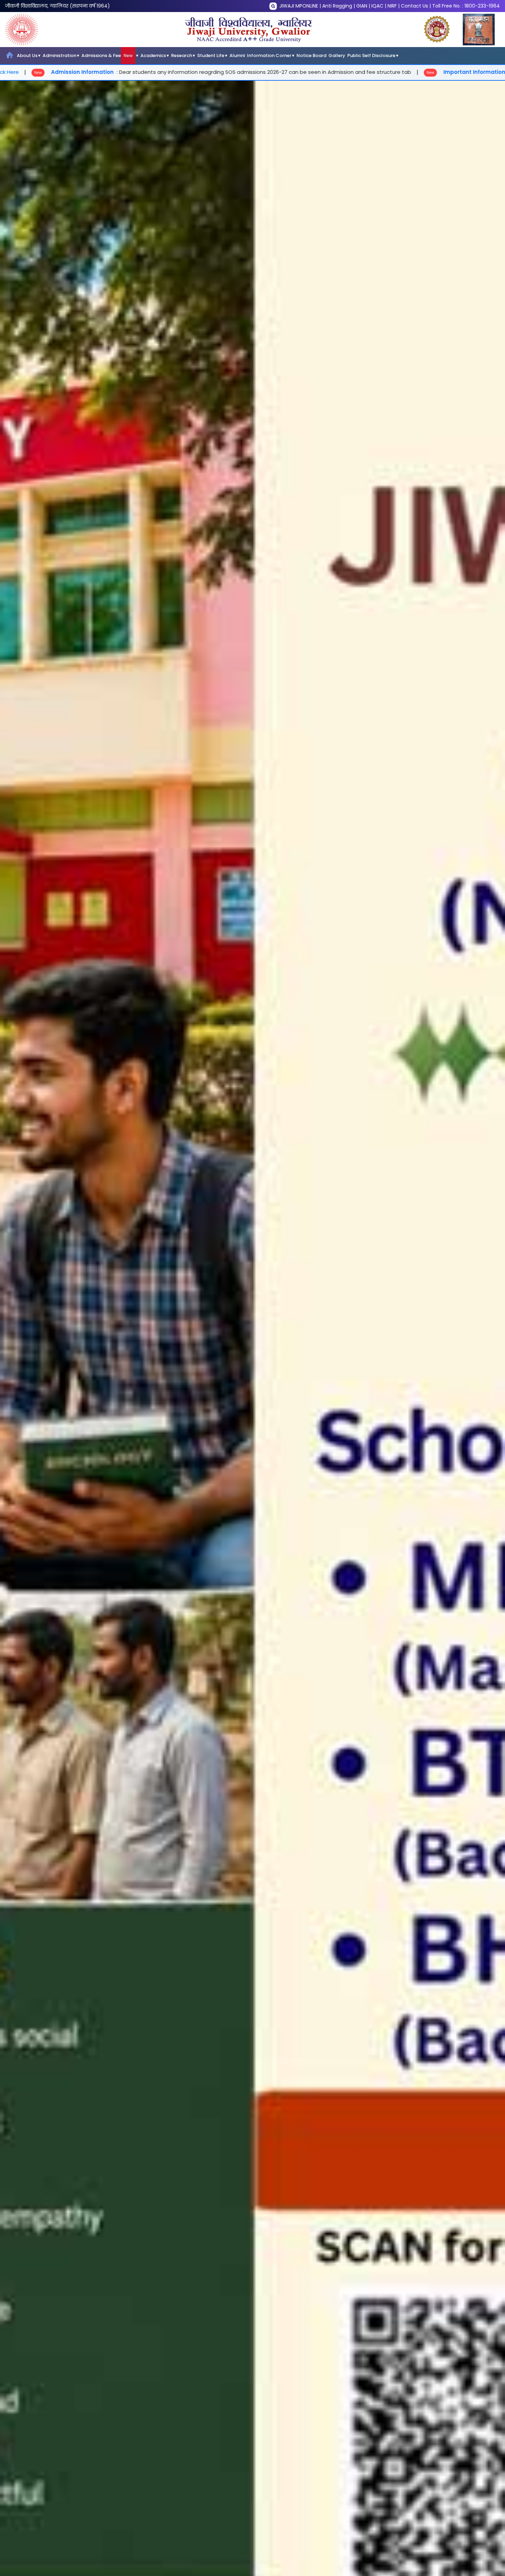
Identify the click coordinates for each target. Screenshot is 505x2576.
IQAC (377, 6)
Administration (59, 55)
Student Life (211, 55)
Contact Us (414, 6)
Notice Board (311, 55)
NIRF (392, 6)
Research (182, 55)
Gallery (337, 55)
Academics (153, 55)
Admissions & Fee (107, 55)
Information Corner (269, 55)
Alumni (237, 55)
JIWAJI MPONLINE (299, 6)
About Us (27, 55)
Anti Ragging (337, 6)
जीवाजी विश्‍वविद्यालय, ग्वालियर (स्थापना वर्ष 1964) (58, 6)
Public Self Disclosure (371, 55)
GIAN (362, 6)
